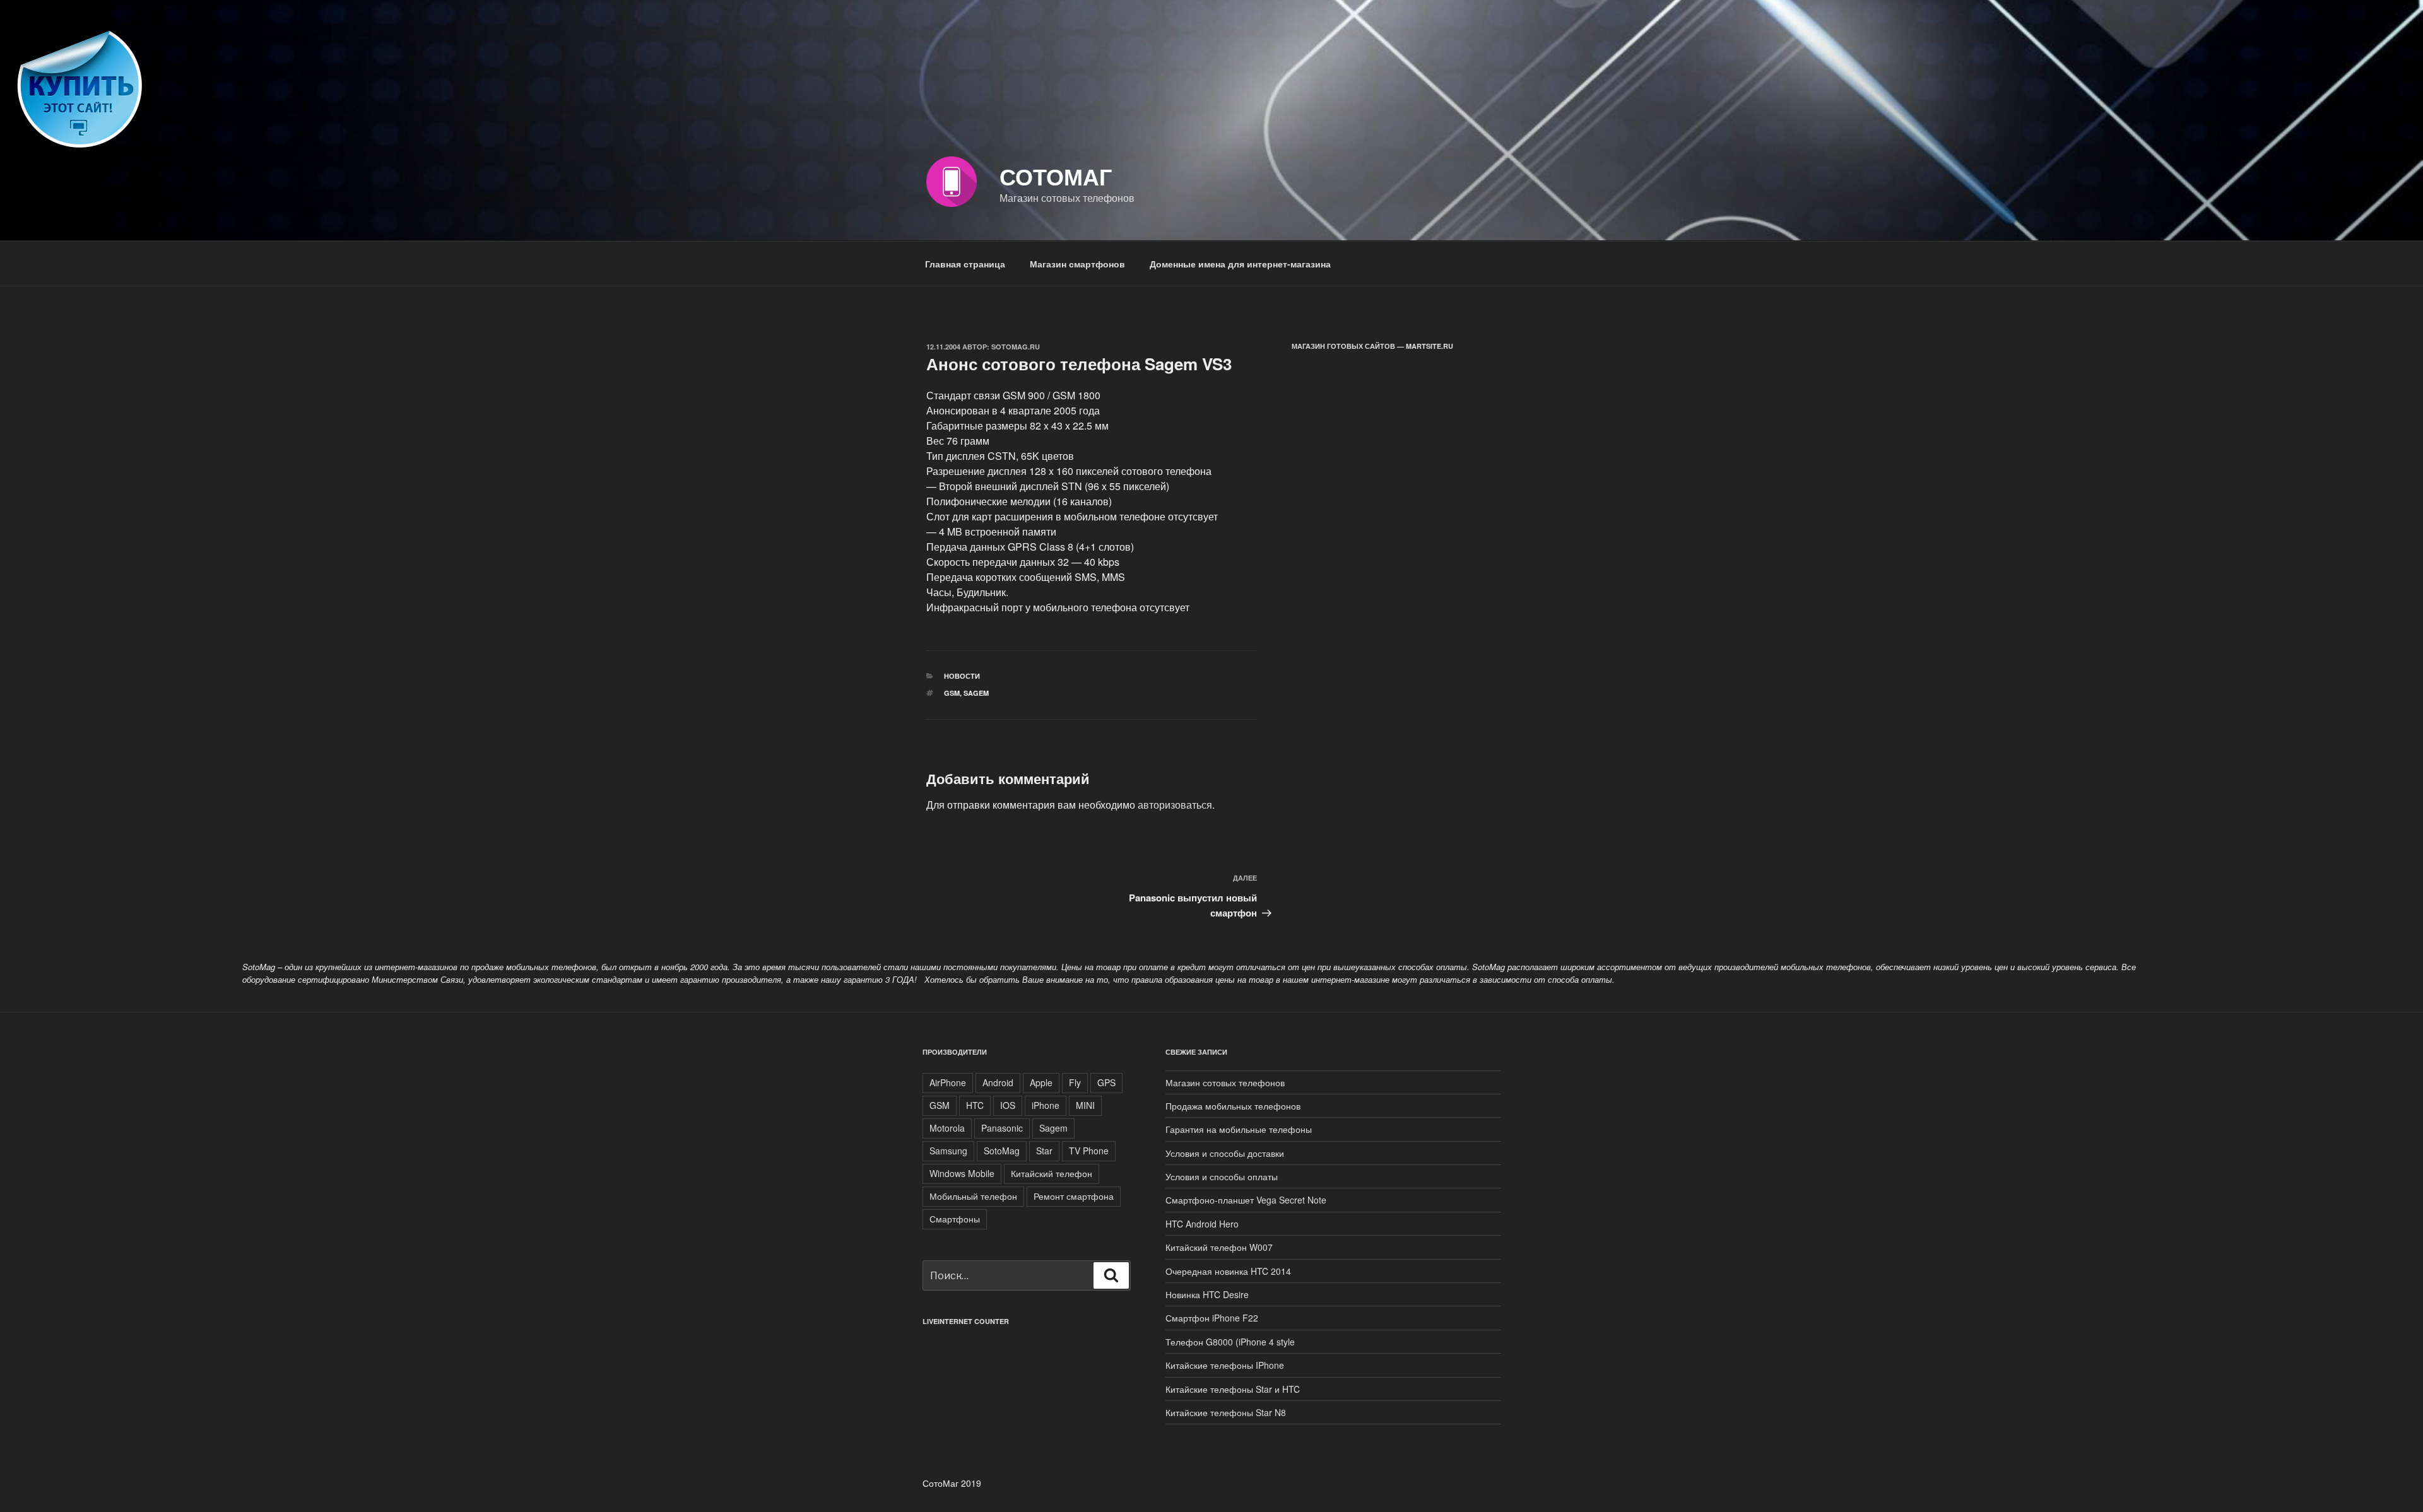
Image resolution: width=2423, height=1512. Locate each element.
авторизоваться (1175, 805)
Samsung (948, 1151)
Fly (1075, 1082)
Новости (962, 676)
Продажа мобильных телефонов (1233, 1106)
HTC (975, 1105)
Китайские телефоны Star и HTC (1233, 1389)
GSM (952, 693)
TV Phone (1089, 1151)
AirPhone (948, 1082)
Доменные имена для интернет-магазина (1240, 264)
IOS (1008, 1105)
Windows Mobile (962, 1173)
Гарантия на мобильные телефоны (1239, 1129)
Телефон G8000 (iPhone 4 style (1230, 1342)
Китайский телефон (1052, 1173)
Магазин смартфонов (1077, 264)
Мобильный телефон (973, 1196)
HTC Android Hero (1202, 1224)
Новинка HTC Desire (1207, 1294)
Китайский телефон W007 (1219, 1247)
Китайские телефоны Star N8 (1226, 1412)
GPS (1106, 1082)
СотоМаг (1056, 176)
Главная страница (965, 264)
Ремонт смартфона (1074, 1196)
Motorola (947, 1128)
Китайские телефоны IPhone (1225, 1365)
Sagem (976, 693)
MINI (1085, 1105)
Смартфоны (955, 1219)
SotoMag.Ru (1016, 347)
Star (1044, 1151)
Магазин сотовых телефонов (1225, 1082)
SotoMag (1002, 1151)
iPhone (1046, 1105)
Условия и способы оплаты (1222, 1176)
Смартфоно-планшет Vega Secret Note (1246, 1200)
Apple (1041, 1082)
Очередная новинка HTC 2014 (1228, 1271)
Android (998, 1082)
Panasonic (1002, 1128)
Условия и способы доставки (1225, 1153)
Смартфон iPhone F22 (1212, 1318)
